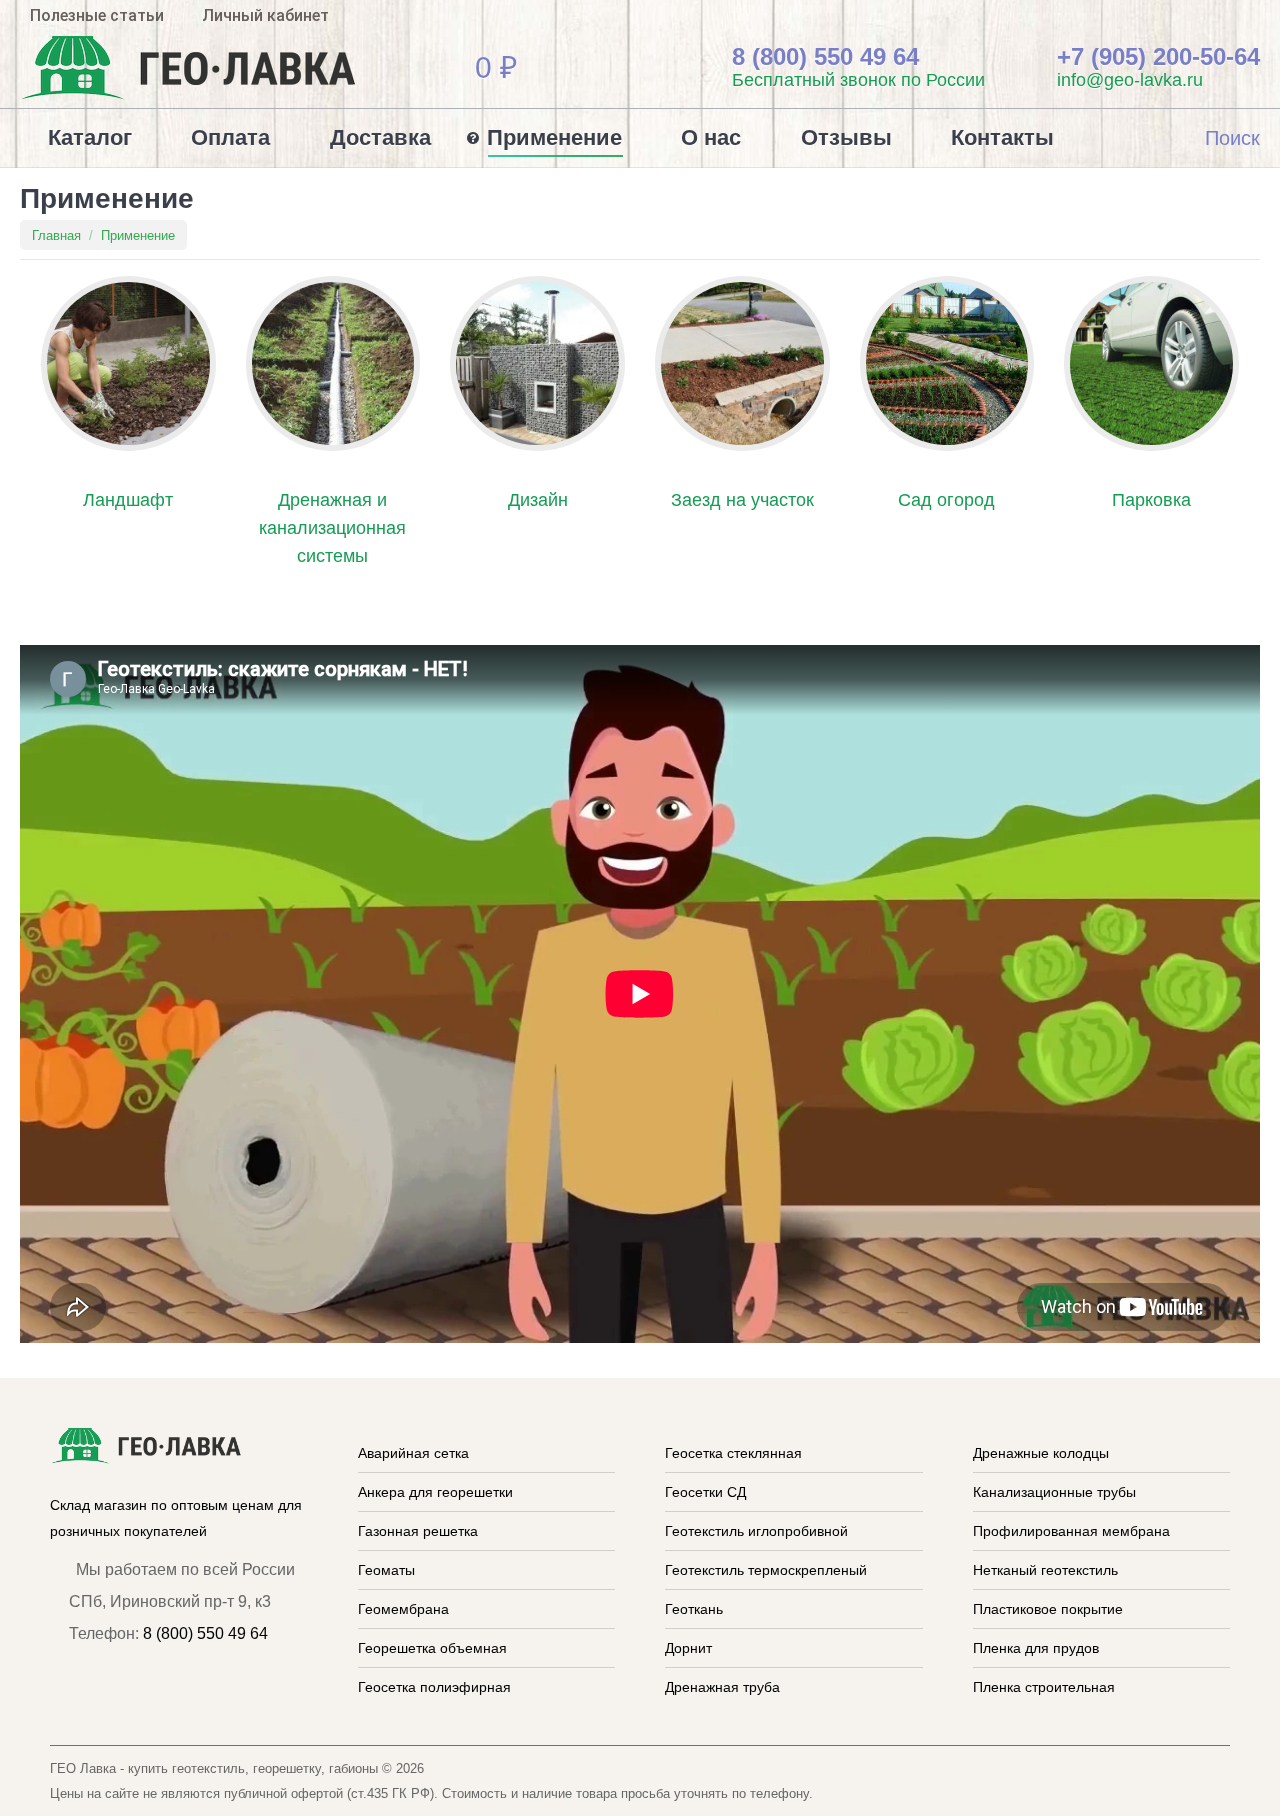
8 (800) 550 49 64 (205, 1633)
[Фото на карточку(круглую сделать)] (742, 363)
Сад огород (946, 500)
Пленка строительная (1044, 1687)
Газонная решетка (418, 1531)
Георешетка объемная (432, 1648)
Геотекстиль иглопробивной (756, 1531)
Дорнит (688, 1648)
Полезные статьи (97, 15)
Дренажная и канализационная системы (332, 528)
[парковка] (1151, 363)
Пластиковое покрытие (1048, 1609)
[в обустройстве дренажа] (333, 363)
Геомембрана (403, 1609)
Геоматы (386, 1570)
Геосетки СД (705, 1492)
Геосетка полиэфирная (434, 1687)
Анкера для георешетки (435, 1492)
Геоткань (694, 1609)
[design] (537, 363)
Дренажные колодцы (1041, 1453)
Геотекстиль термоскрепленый (766, 1570)
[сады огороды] (947, 363)
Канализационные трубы (1054, 1492)
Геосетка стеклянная (733, 1453)
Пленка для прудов (1036, 1648)
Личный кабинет (265, 15)
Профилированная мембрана (1071, 1531)
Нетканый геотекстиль (1045, 1570)
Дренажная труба (722, 1687)
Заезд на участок (742, 500)
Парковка (1151, 500)
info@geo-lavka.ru (1132, 80)
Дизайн (538, 500)
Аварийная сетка (413, 1453)
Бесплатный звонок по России (861, 80)
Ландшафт (128, 500)
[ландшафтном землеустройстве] (128, 363)
